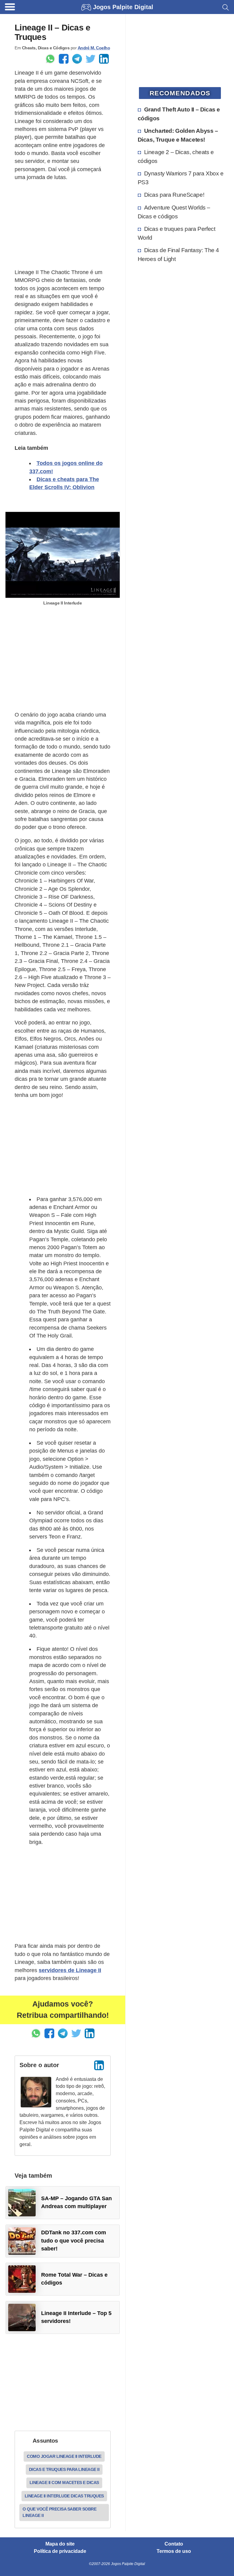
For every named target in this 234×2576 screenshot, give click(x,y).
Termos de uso (174, 2551)
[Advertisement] (63, 225)
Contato (174, 2544)
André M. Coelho (94, 48)
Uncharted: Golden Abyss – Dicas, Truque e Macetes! (178, 135)
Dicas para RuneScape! (174, 195)
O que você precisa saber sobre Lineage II (59, 2512)
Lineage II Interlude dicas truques (64, 2496)
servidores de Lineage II (70, 1970)
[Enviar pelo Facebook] (64, 59)
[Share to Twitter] (90, 59)
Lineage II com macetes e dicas (64, 2483)
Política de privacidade (60, 2551)
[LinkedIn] (99, 2065)
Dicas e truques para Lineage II (64, 2469)
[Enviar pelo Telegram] (77, 59)
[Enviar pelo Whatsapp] (50, 59)
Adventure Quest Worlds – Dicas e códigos (174, 212)
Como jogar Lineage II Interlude (64, 2456)
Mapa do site (60, 2544)
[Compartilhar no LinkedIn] (104, 59)
